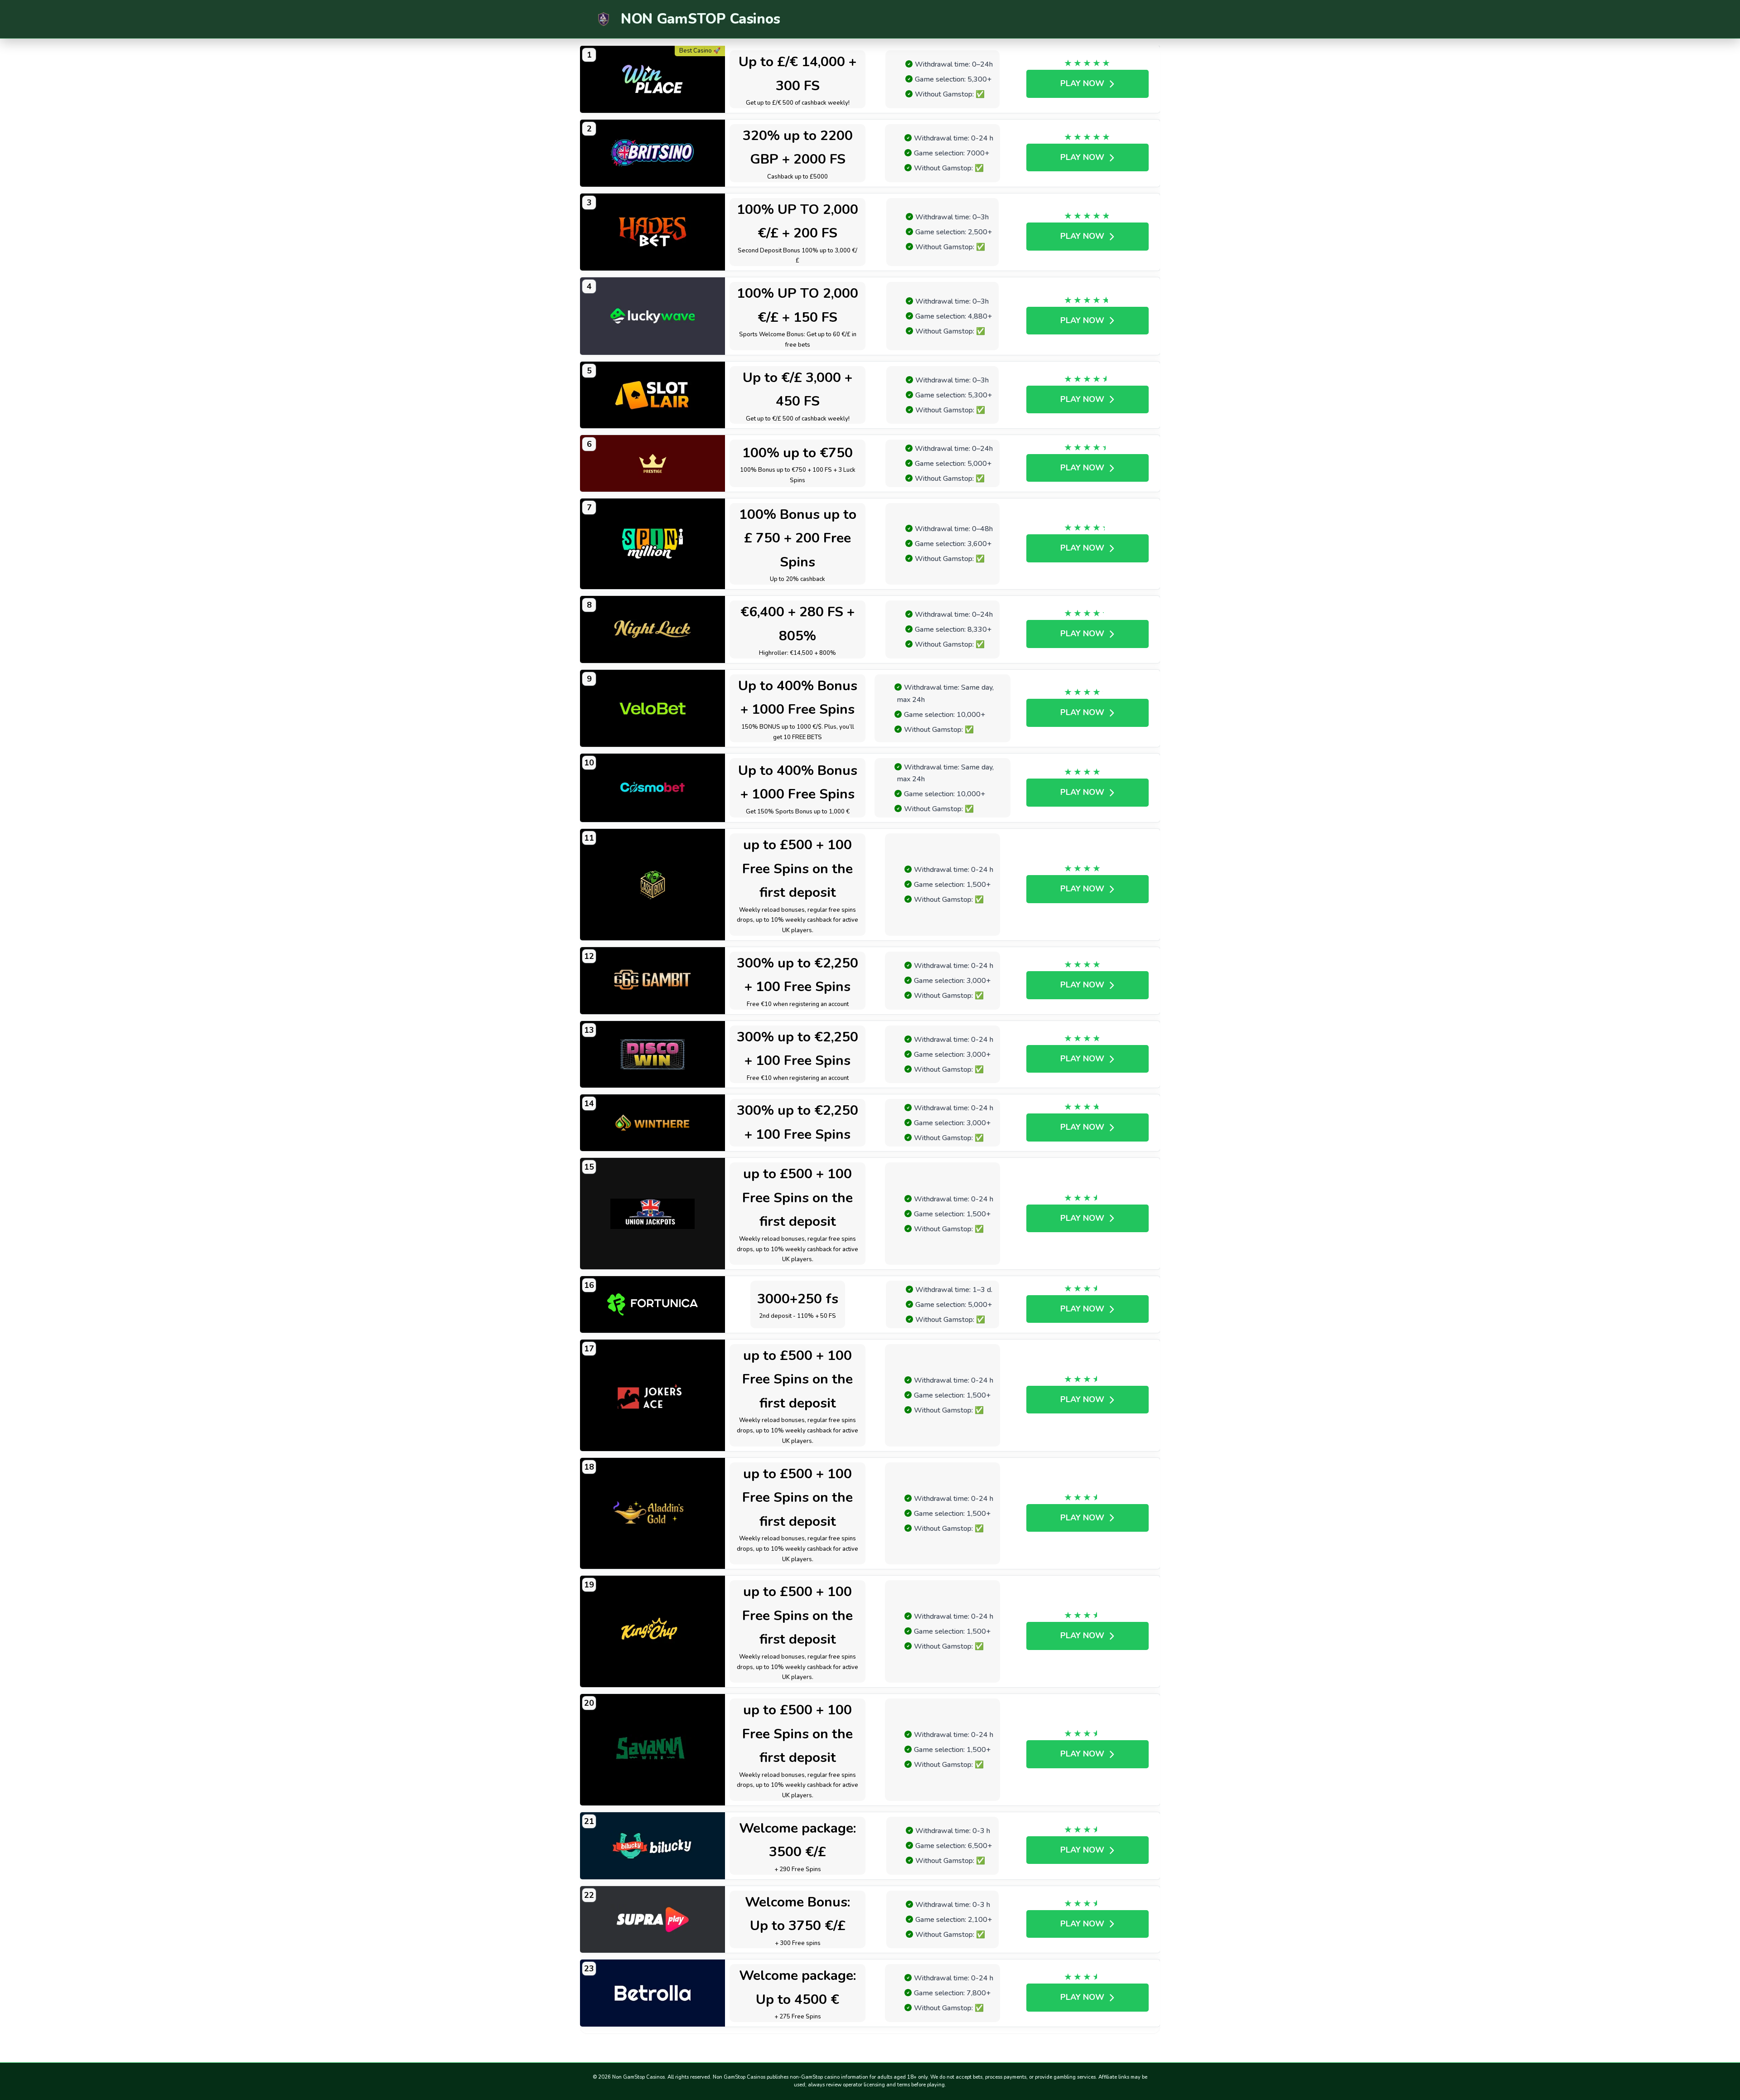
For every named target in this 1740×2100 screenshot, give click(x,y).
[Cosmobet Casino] (652, 788)
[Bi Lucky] (652, 1846)
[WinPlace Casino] (652, 79)
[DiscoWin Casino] (652, 1055)
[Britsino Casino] (652, 153)
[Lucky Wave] (652, 316)
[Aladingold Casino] (652, 1514)
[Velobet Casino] (652, 709)
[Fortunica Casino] (652, 1304)
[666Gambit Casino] (652, 981)
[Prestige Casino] (652, 463)
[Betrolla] (652, 1993)
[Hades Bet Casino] (652, 232)
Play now (1082, 83)
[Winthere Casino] (652, 1123)
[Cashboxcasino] (652, 885)
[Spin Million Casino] (652, 544)
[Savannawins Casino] (652, 1750)
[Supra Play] (652, 1920)
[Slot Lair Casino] (652, 395)
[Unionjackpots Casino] (652, 1214)
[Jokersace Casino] (652, 1395)
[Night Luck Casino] (652, 629)
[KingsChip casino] (652, 1631)
